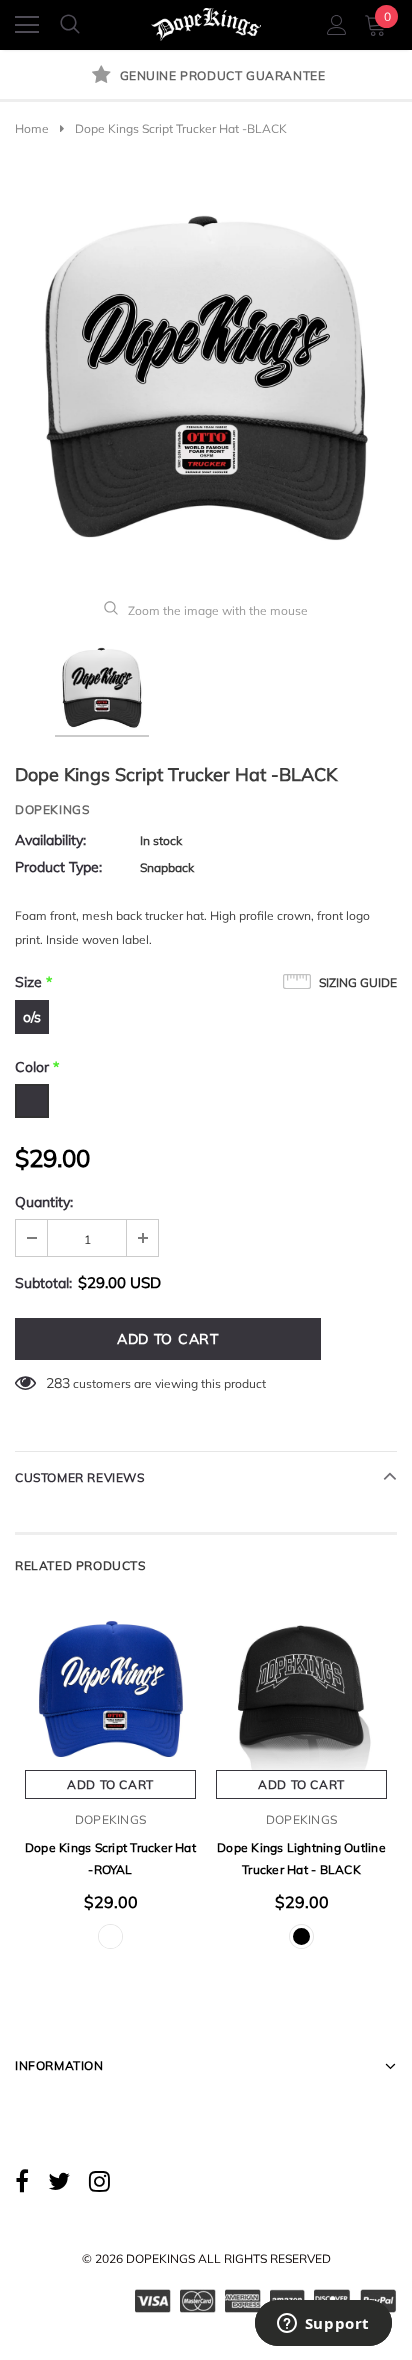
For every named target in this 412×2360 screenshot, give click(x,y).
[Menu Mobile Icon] (27, 25)
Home (32, 128)
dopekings (52, 809)
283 (58, 1383)
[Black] (301, 1936)
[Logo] (207, 20)
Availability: (50, 840)
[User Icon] (337, 25)
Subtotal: (43, 1283)
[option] (206, 77)
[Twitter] (59, 2180)
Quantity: (44, 1202)
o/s (32, 1017)
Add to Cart (110, 1784)
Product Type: (58, 867)
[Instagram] (99, 2180)
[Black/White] (110, 1936)
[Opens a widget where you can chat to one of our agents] (323, 2325)
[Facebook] (22, 2180)
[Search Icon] (70, 25)
